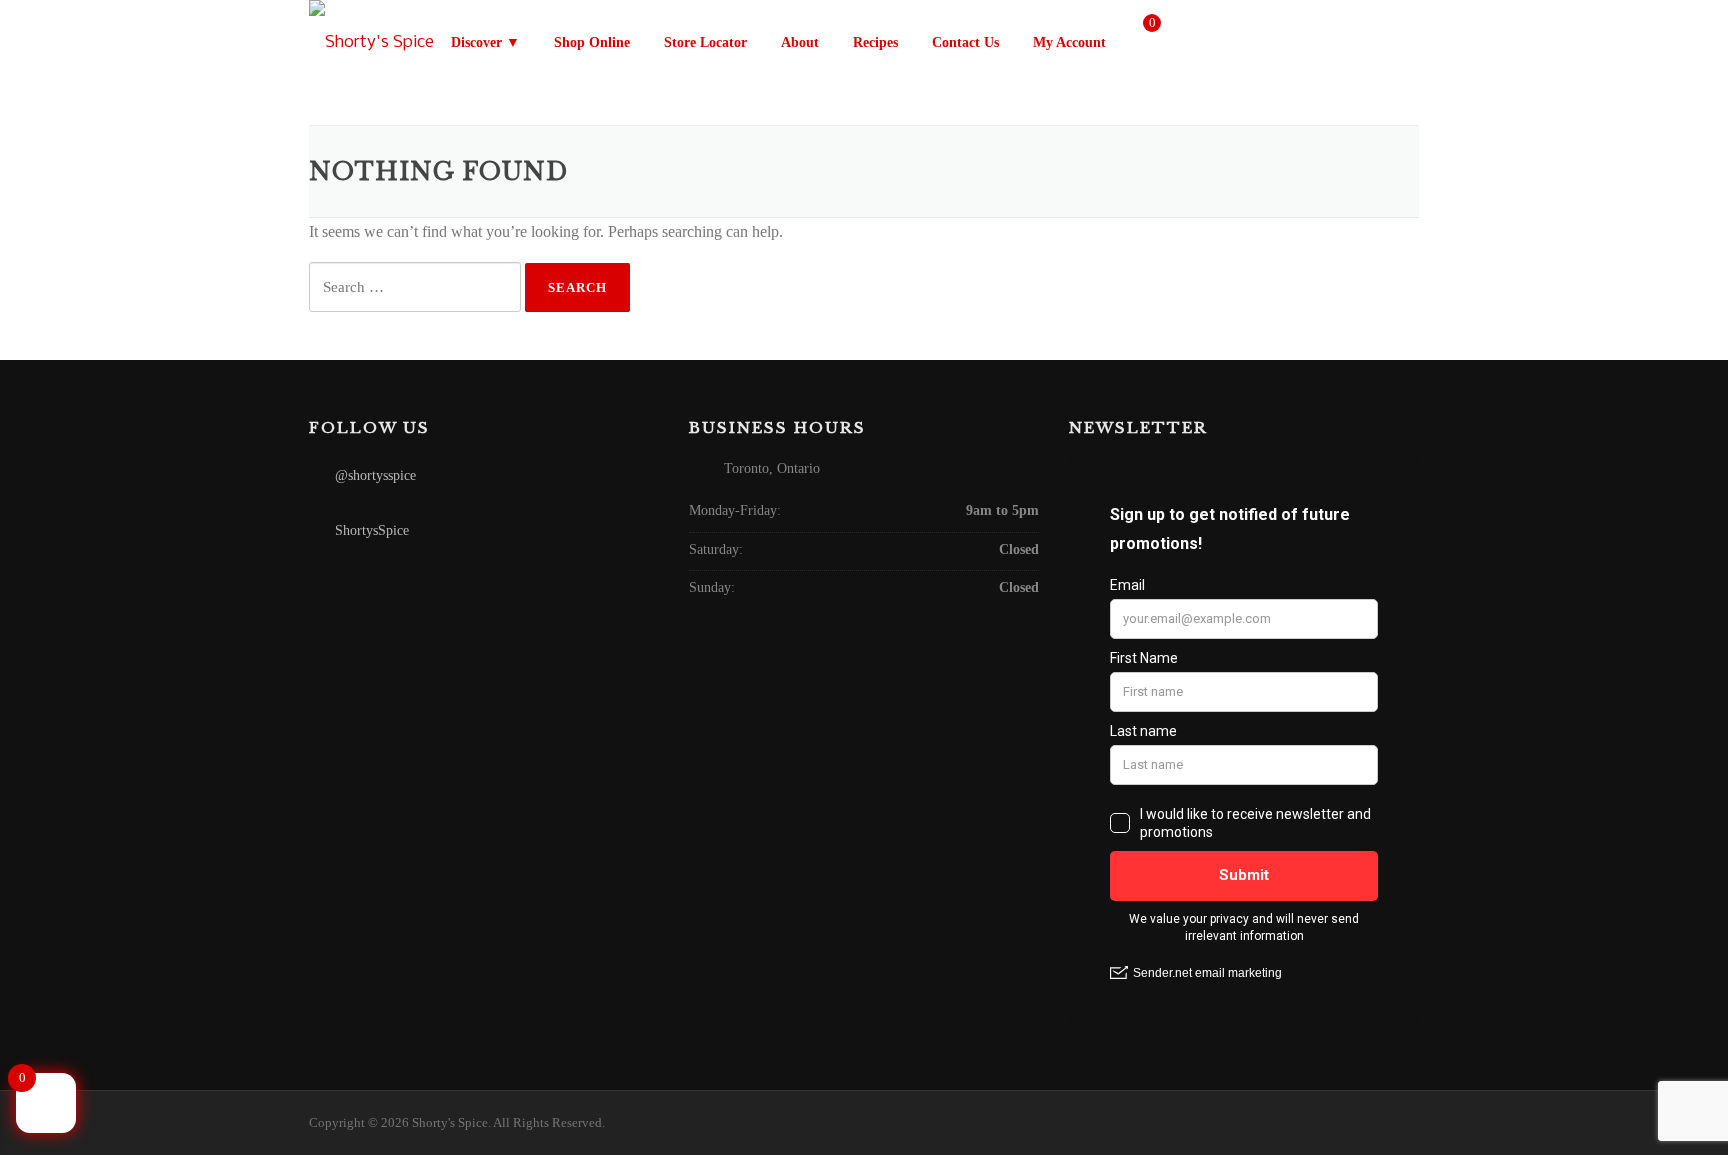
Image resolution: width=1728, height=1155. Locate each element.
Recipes (875, 42)
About (800, 42)
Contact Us (965, 42)
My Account (1071, 42)
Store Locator (705, 42)
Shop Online (592, 42)
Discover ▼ (485, 42)
